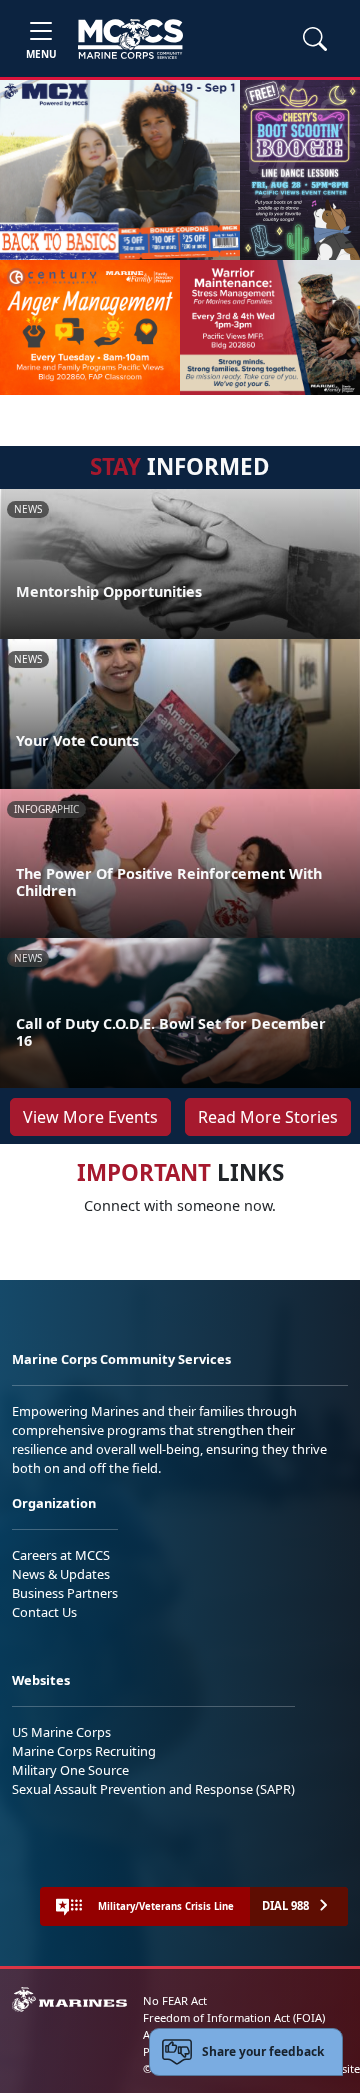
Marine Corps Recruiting (84, 1751)
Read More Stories (268, 1117)
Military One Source (70, 1770)
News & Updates (61, 1574)
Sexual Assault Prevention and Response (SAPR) (153, 1789)
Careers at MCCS (61, 1555)
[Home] (130, 39)
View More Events (90, 1117)
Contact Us (44, 1612)
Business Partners (65, 1593)
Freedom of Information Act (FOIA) (234, 2017)
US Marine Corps (61, 1732)
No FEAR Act (175, 2000)
